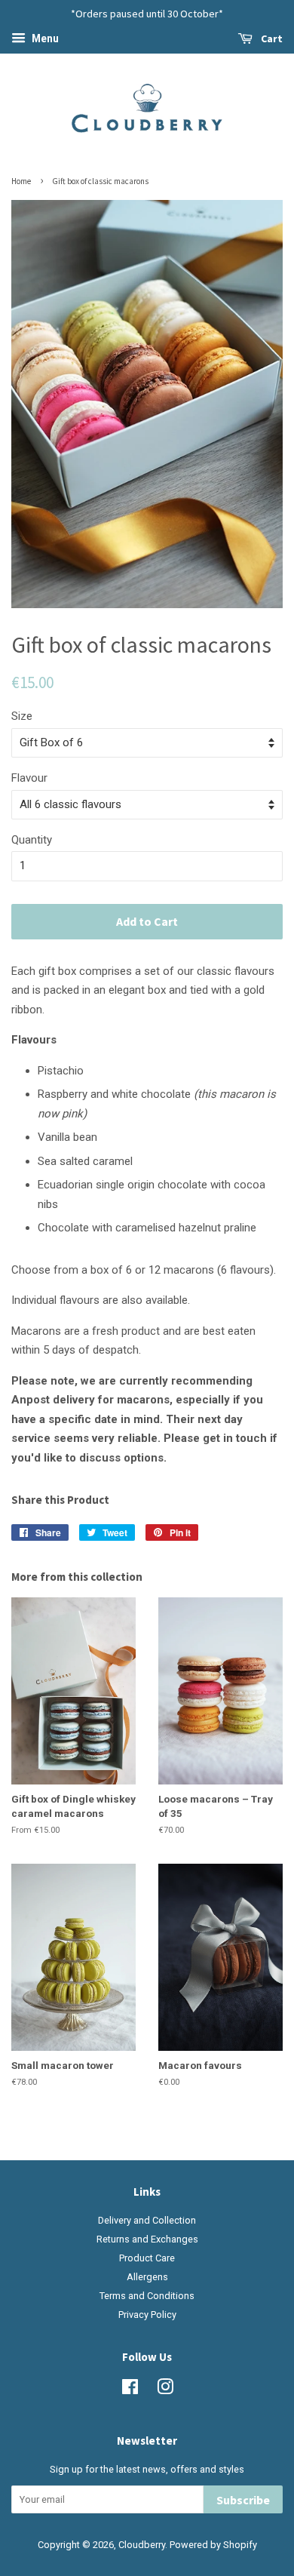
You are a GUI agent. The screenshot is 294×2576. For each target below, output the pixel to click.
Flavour (29, 778)
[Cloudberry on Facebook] (130, 2390)
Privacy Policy (147, 2315)
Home (21, 181)
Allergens (147, 2277)
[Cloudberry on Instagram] (165, 2390)
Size (22, 716)
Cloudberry (142, 2545)
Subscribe (243, 2500)
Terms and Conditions (147, 2296)
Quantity (32, 840)
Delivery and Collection (147, 2220)
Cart (271, 38)
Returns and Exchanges (147, 2239)
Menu (44, 38)
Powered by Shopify (213, 2545)
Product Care (147, 2258)
